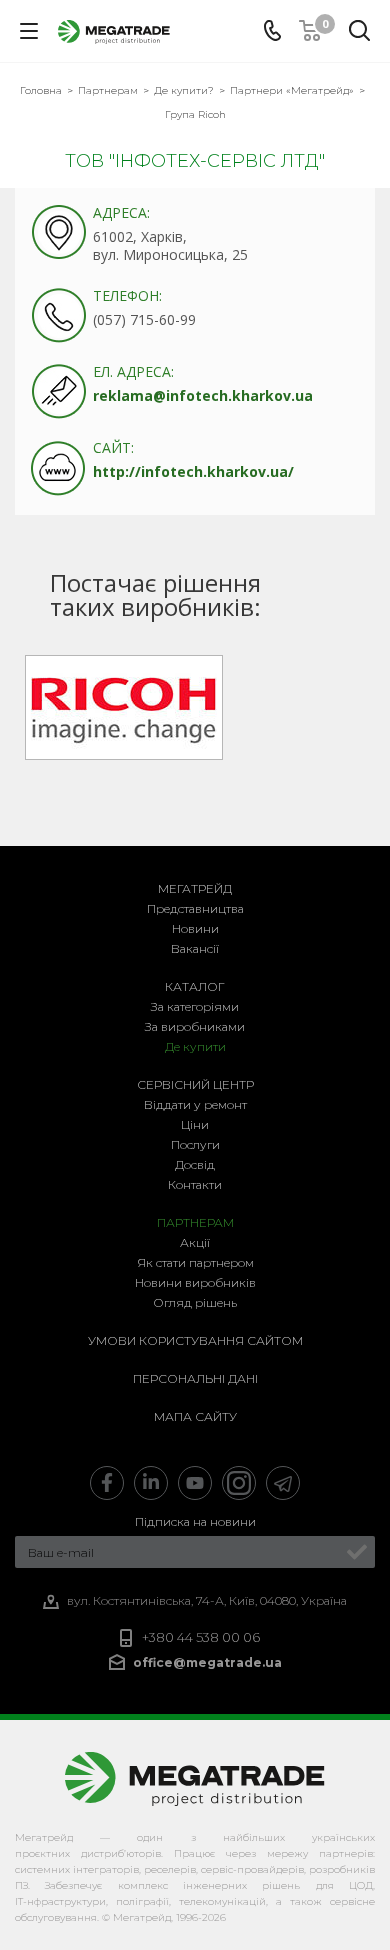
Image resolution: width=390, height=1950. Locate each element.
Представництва (195, 908)
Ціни (195, 1124)
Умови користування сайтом (195, 1340)
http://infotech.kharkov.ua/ (193, 471)
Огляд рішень (195, 1302)
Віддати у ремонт (195, 1104)
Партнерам (195, 1222)
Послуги (195, 1144)
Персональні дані (195, 1378)
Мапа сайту (195, 1416)
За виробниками (195, 1026)
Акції (195, 1242)
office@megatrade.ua (207, 1661)
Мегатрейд (195, 888)
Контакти (195, 1184)
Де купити (195, 1046)
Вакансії (195, 948)
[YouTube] (195, 1483)
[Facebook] (107, 1483)
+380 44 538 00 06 (201, 1637)
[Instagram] (239, 1483)
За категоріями (195, 1006)
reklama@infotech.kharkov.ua (203, 395)
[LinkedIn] (151, 1483)
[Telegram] (283, 1483)
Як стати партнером (195, 1262)
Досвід (195, 1164)
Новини (195, 928)
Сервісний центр (195, 1084)
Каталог (195, 986)
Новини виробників (195, 1282)
